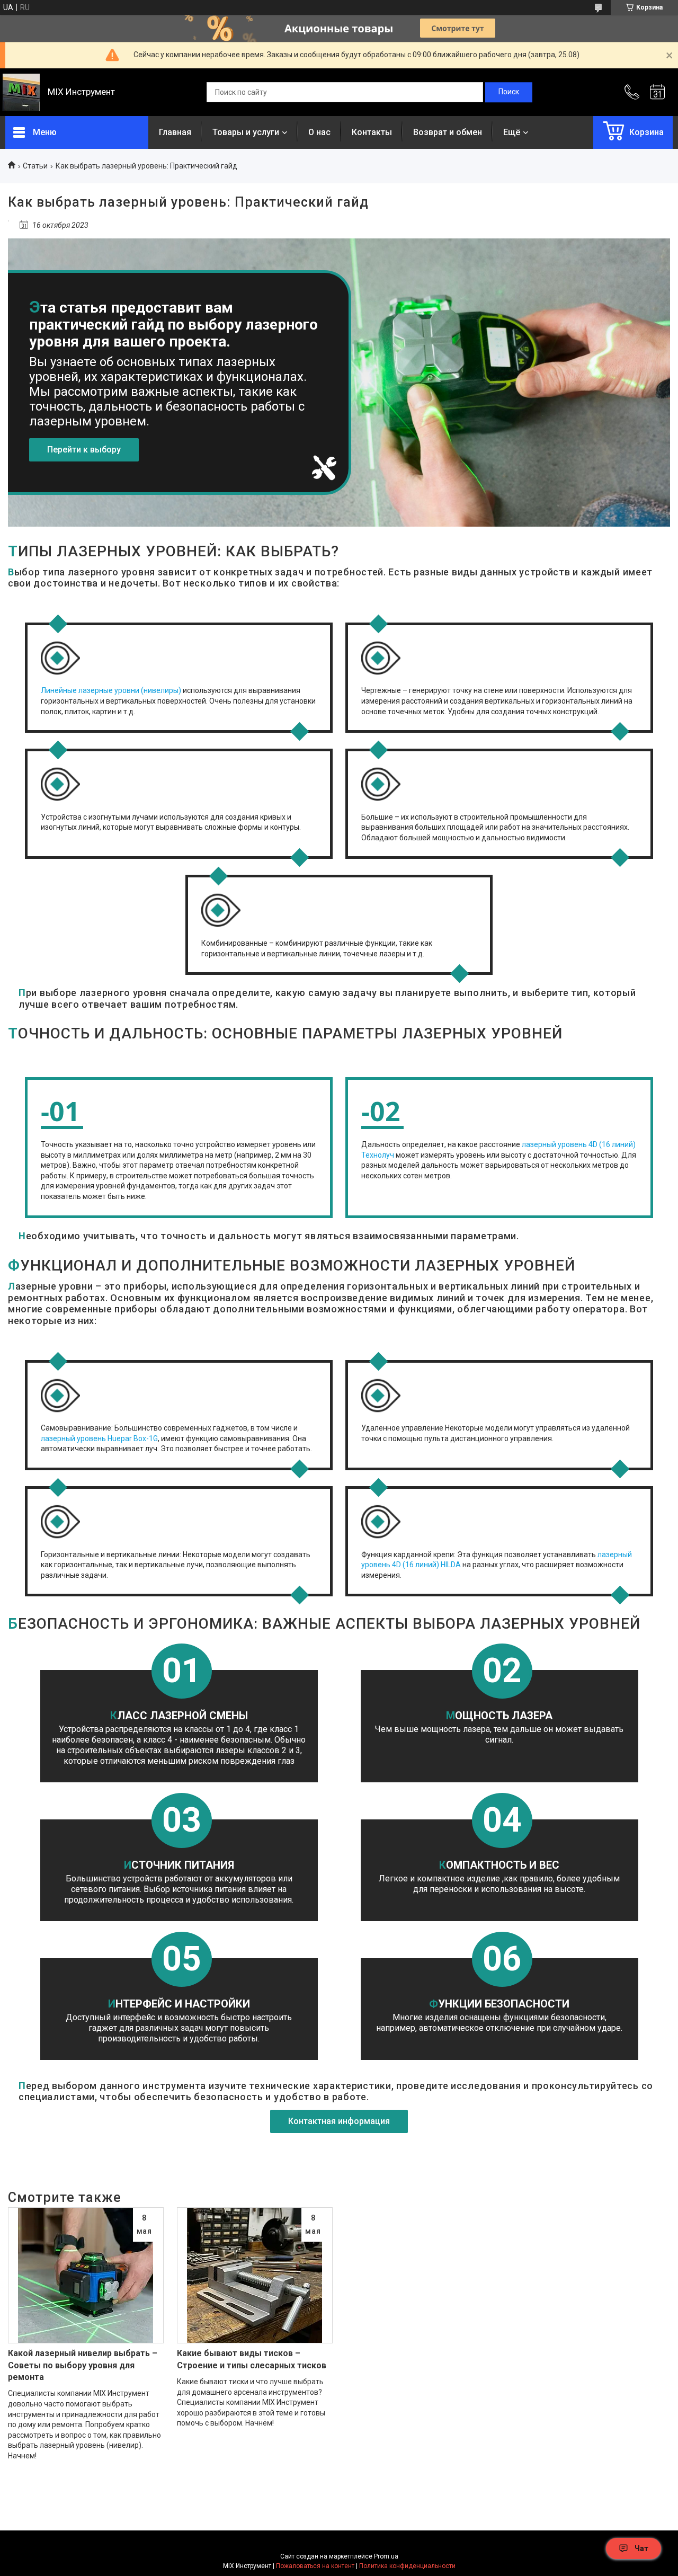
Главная (175, 132)
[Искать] (509, 92)
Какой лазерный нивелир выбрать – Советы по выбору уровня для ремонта (83, 2365)
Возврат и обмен (448, 132)
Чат (641, 2548)
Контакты (372, 132)
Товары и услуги (246, 132)
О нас (319, 132)
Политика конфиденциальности (407, 2566)
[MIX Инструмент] (21, 92)
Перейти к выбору (84, 450)
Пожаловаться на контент (315, 2566)
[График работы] (657, 92)
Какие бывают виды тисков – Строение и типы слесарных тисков (252, 2359)
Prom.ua (386, 2556)
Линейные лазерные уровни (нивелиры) (111, 690)
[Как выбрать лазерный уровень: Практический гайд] (8, 221)
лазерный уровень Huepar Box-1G (99, 1438)
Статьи (35, 166)
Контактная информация (339, 2121)
